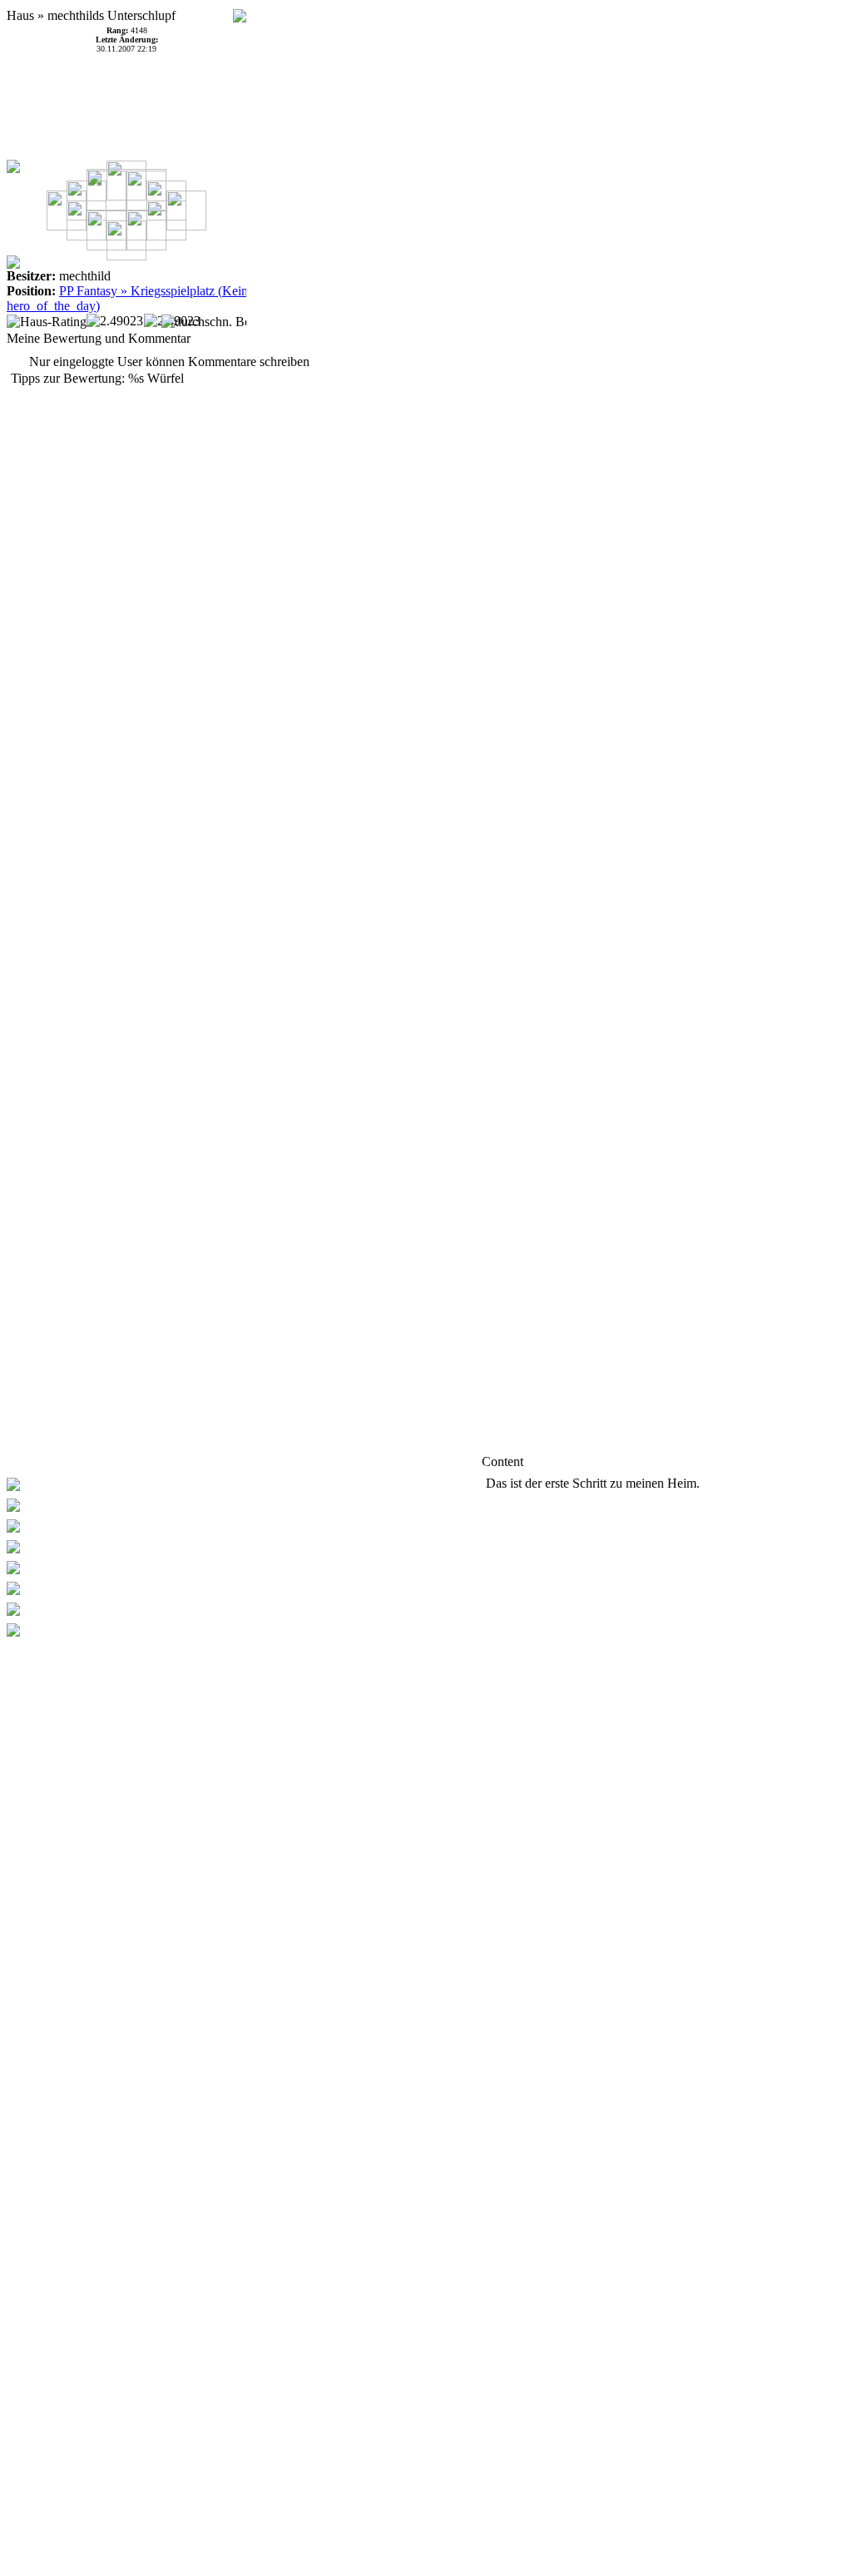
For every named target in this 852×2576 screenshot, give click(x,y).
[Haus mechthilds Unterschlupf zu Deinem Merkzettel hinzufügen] (240, 11)
